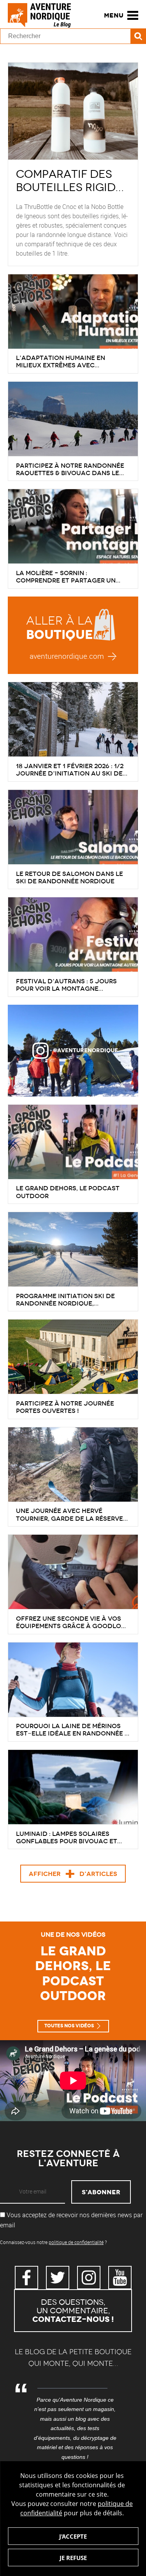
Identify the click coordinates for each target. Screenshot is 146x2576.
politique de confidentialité (76, 2242)
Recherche (138, 36)
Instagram (89, 2278)
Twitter (58, 2278)
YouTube (120, 2278)
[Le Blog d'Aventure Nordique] (43, 15)
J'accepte (73, 2536)
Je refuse (73, 2558)
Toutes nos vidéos (69, 2026)
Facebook (26, 2278)
